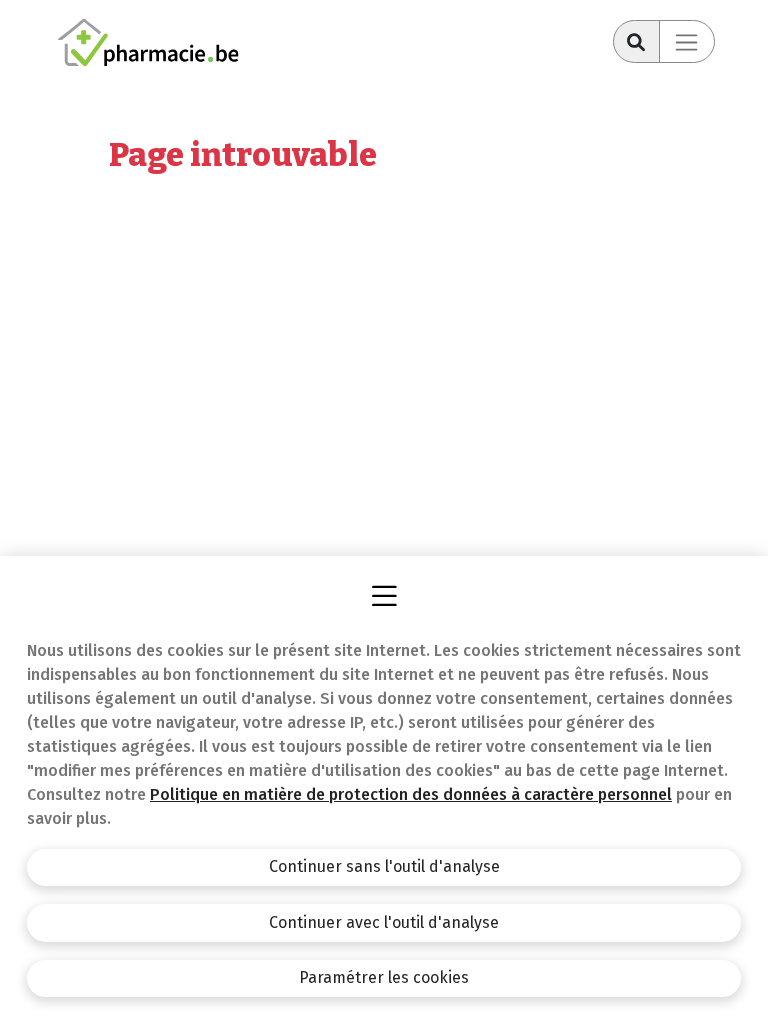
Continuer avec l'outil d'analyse (384, 922)
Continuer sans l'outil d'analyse (384, 866)
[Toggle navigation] (687, 41)
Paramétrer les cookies (384, 977)
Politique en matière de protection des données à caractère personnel (411, 794)
